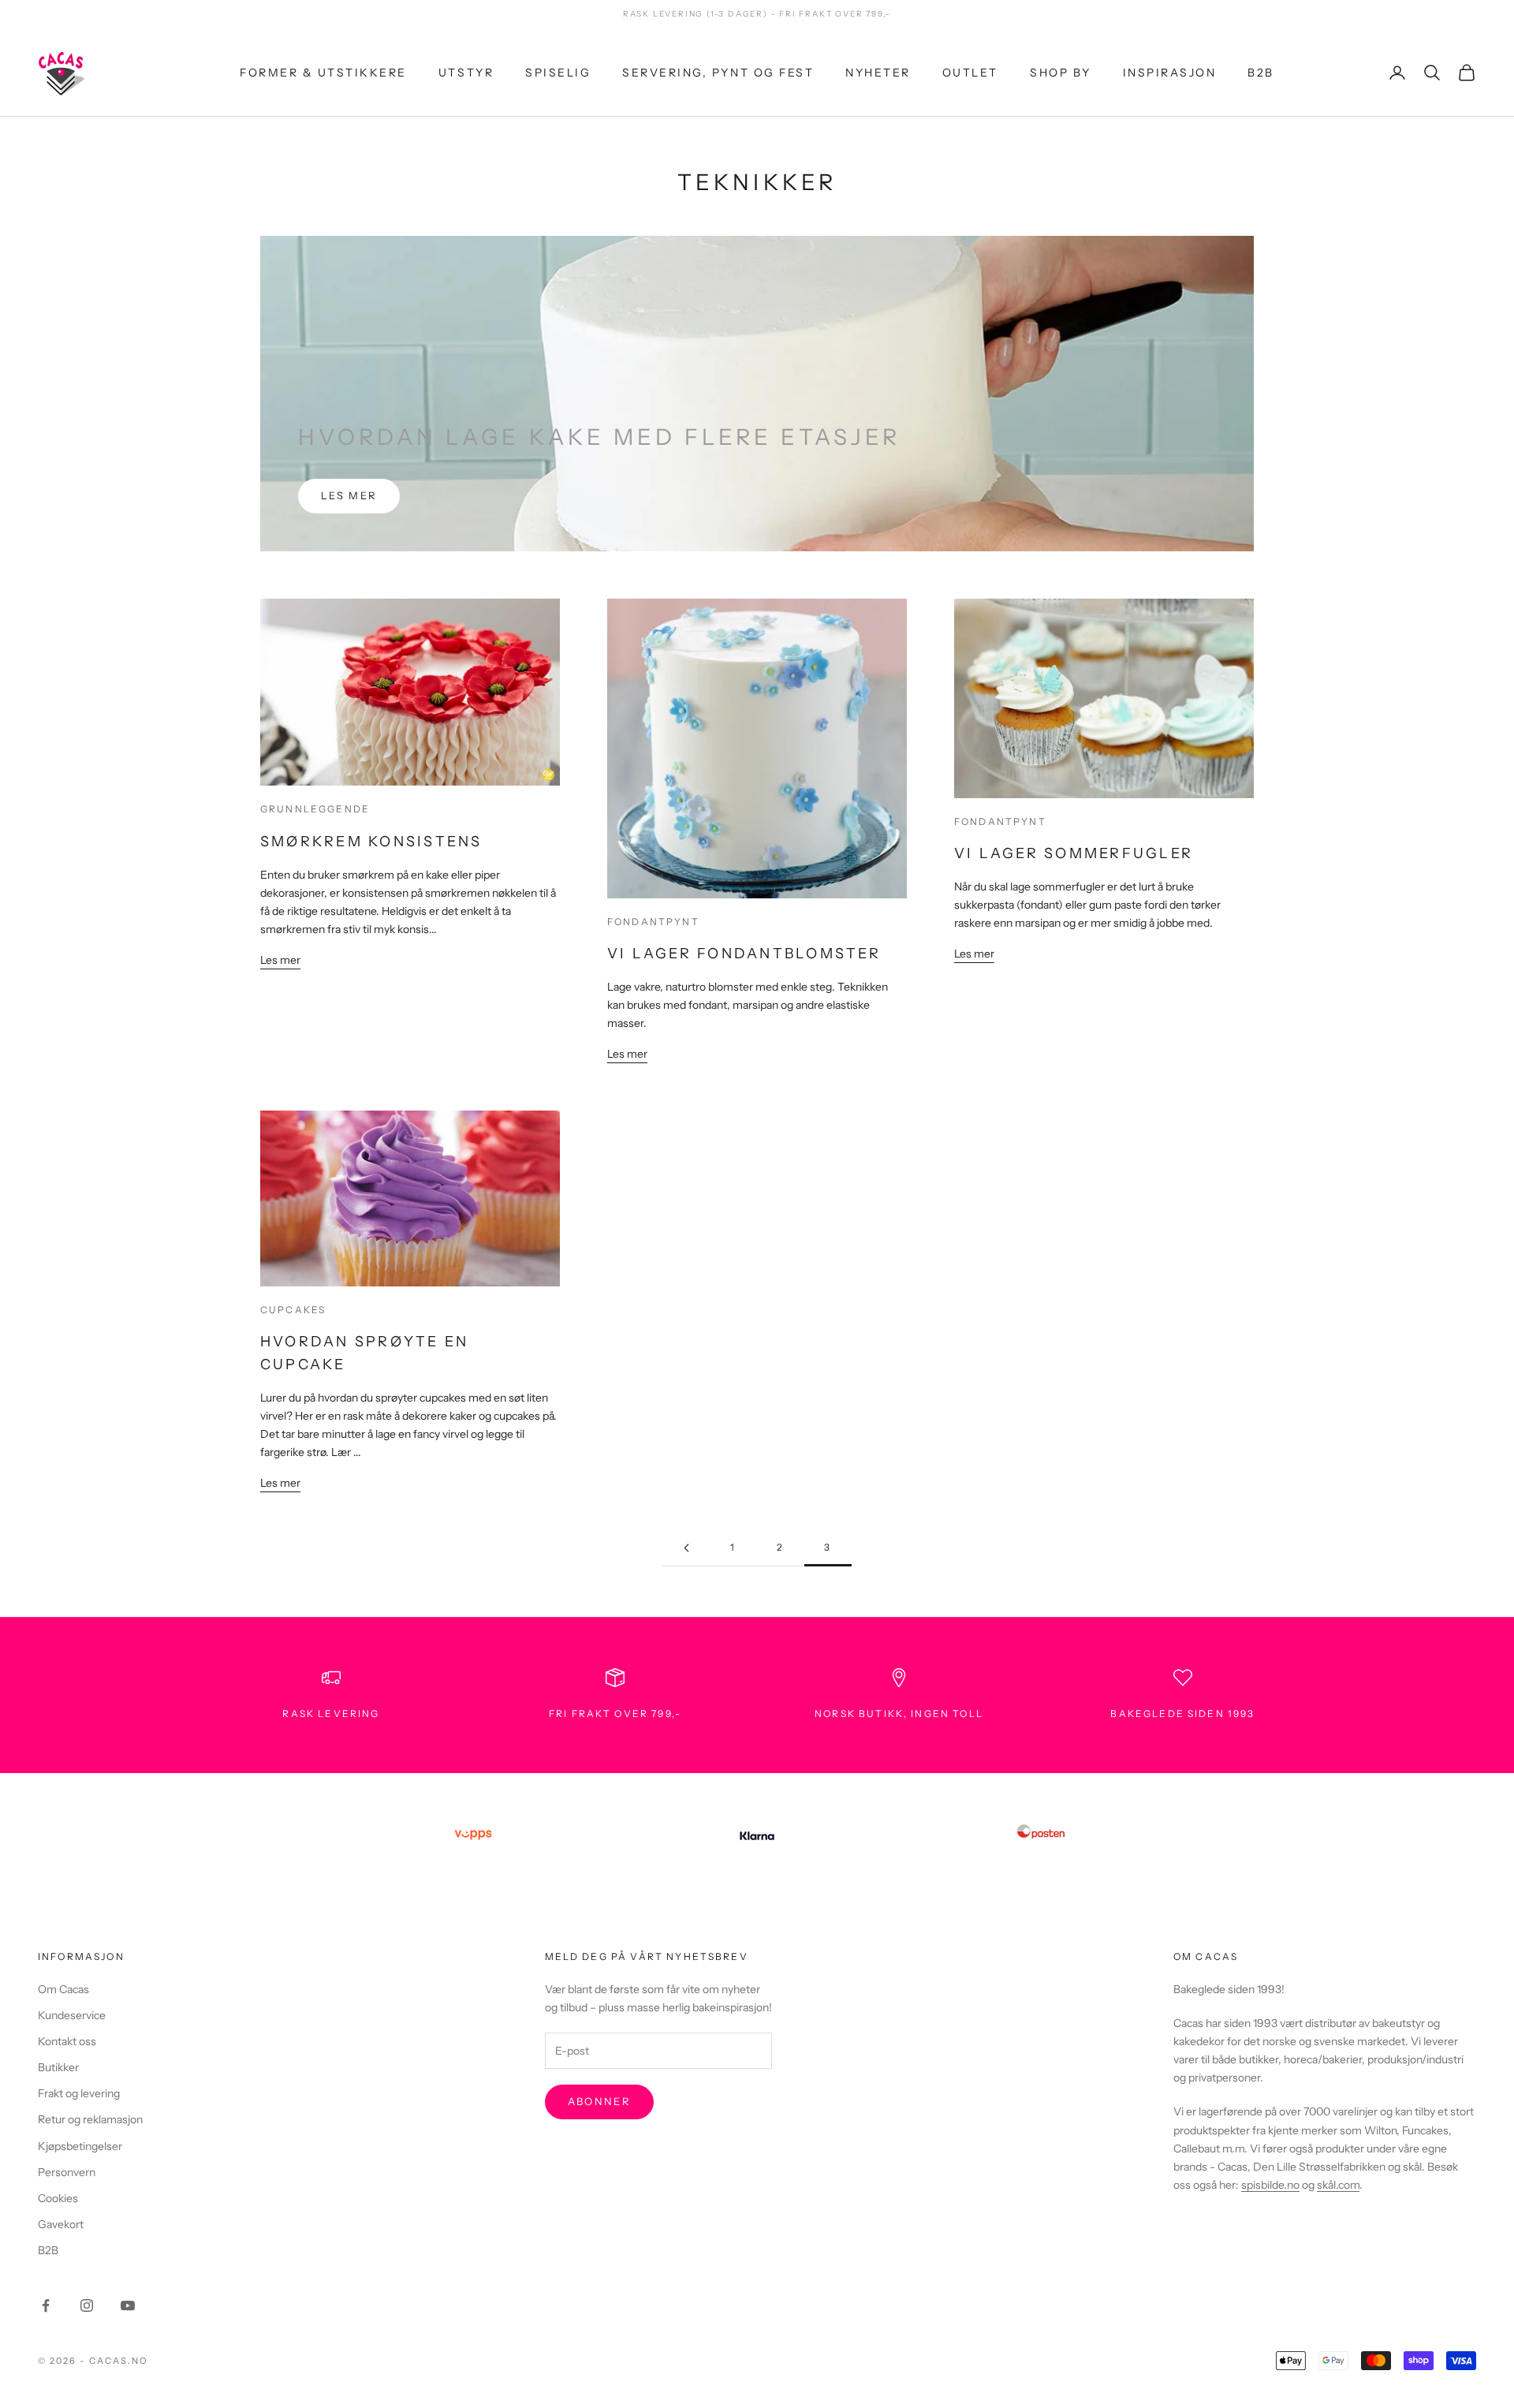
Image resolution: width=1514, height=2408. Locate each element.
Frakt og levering (79, 2093)
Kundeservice (72, 2015)
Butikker (58, 2067)
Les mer (349, 495)
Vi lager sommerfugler (1074, 853)
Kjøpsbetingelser (80, 2146)
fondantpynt (653, 922)
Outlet (970, 72)
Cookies (58, 2198)
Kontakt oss (67, 2041)
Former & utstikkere (323, 72)
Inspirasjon (1170, 72)
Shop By (1061, 72)
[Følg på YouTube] (128, 2305)
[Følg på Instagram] (87, 2305)
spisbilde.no (1270, 2185)
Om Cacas (63, 1989)
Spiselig (558, 72)
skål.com (1338, 2185)
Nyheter (878, 72)
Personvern (67, 2172)
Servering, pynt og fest (718, 72)
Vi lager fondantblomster (744, 954)
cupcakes (293, 1310)
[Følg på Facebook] (46, 2305)
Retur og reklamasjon (90, 2119)
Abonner (599, 2101)
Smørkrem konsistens (371, 842)
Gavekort (61, 2224)
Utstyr (466, 72)
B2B (1261, 72)
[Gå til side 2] (686, 1548)
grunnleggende (315, 809)
